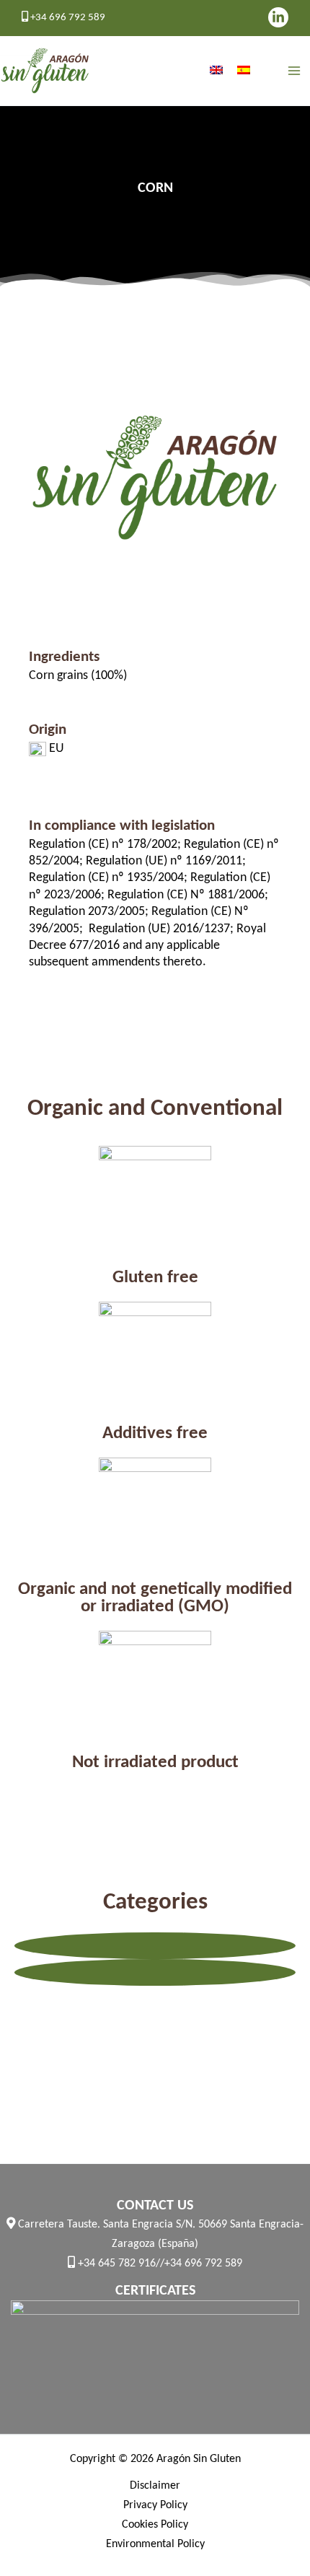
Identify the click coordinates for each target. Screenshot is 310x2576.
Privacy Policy (155, 2505)
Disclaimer (155, 2486)
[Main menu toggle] (294, 71)
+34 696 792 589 (67, 18)
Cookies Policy (155, 2525)
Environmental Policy (155, 2544)
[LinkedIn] (278, 17)
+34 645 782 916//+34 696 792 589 (159, 2264)
